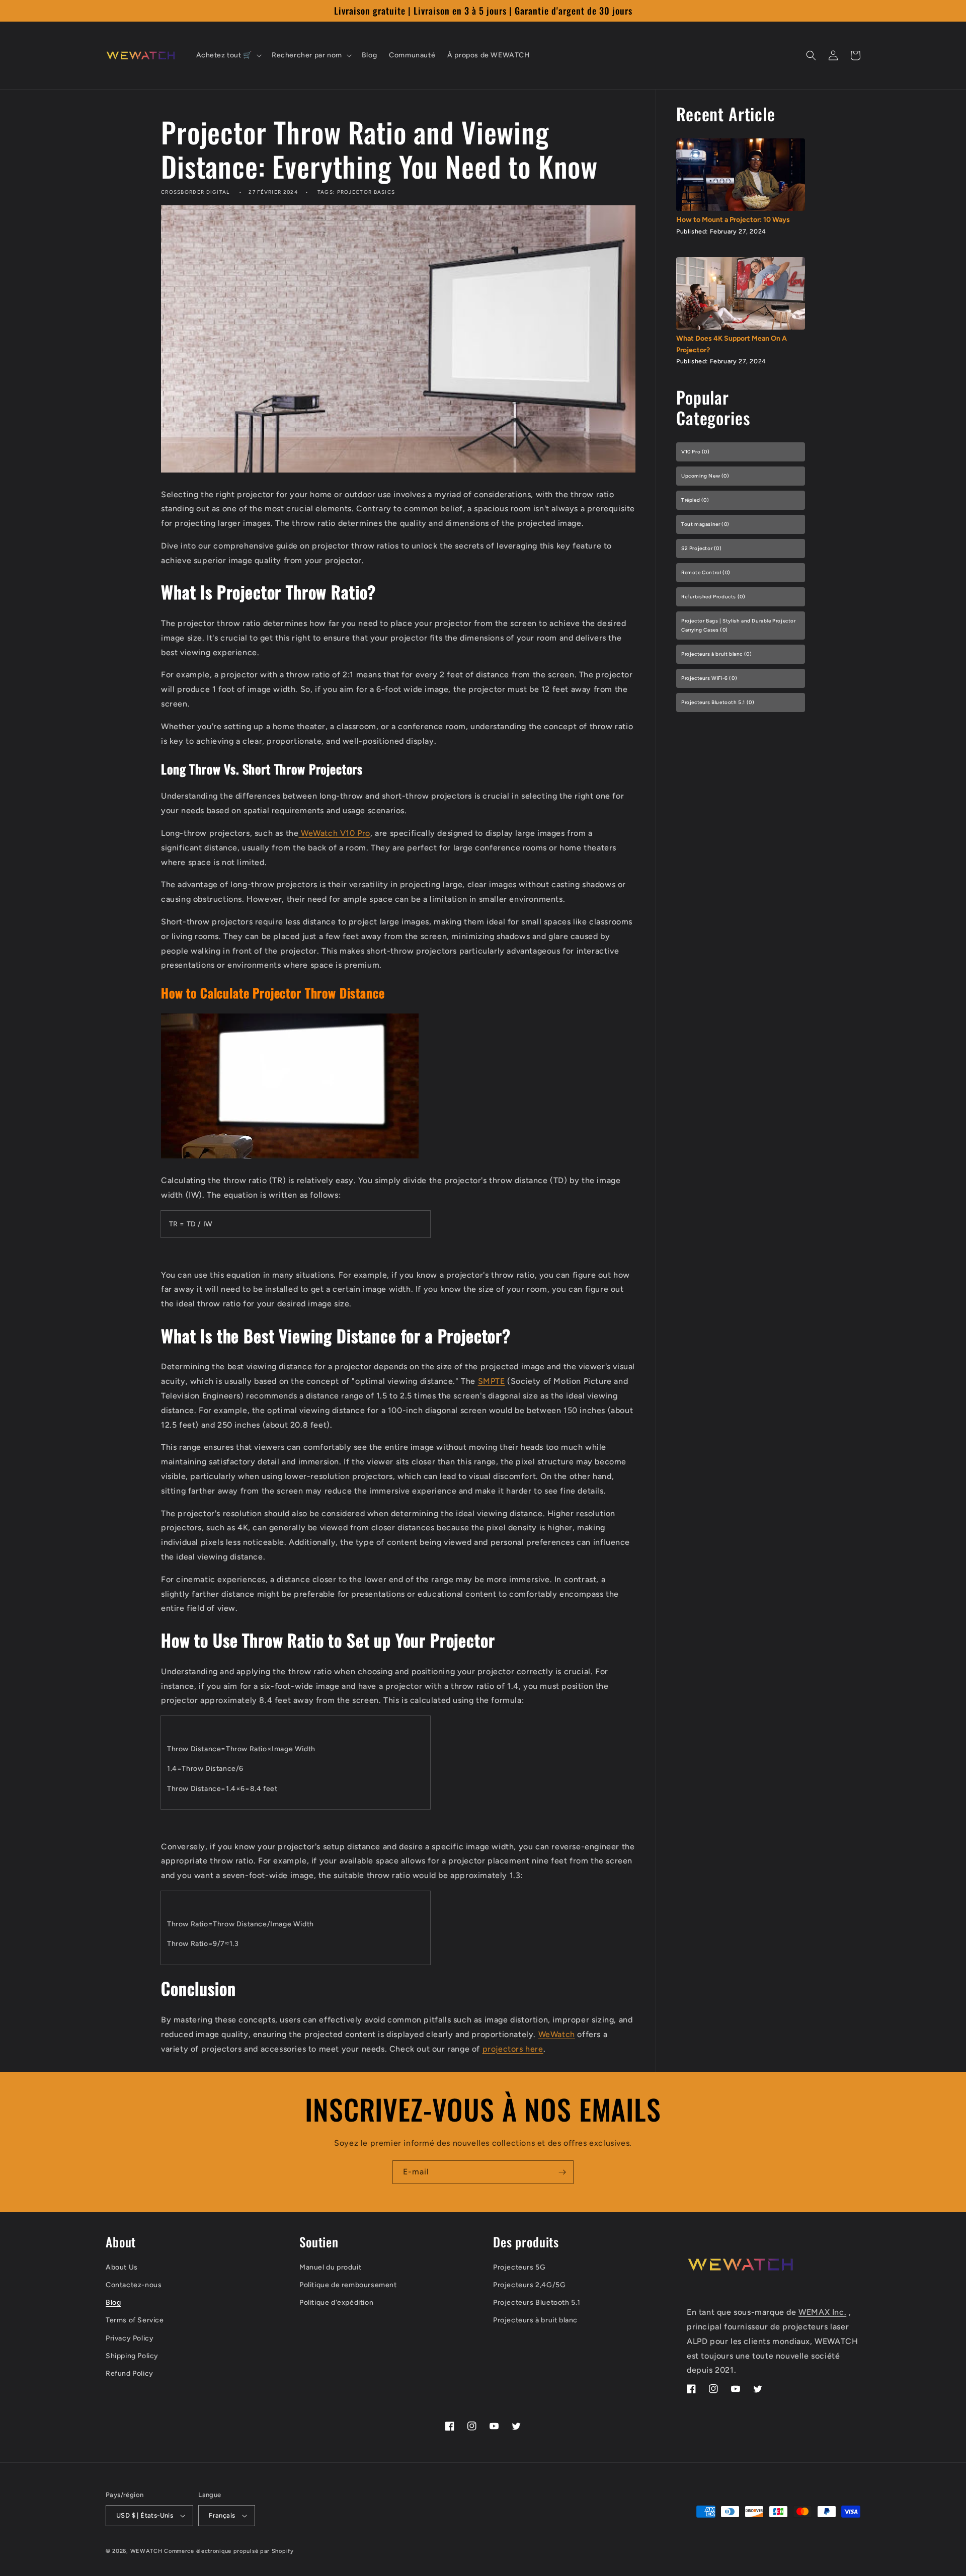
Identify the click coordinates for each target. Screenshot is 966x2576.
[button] (228, 55)
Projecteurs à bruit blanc (535, 2320)
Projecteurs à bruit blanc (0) (716, 654)
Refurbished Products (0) (713, 597)
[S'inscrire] (562, 2172)
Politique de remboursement (348, 2285)
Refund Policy (130, 2373)
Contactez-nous (134, 2285)
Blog (113, 2302)
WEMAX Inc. (822, 2312)
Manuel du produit (330, 2267)
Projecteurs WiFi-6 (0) (709, 678)
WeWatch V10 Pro (336, 833)
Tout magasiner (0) (705, 524)
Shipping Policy (132, 2356)
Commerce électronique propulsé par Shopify (229, 2551)
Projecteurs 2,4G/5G (529, 2285)
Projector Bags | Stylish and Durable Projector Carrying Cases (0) (739, 625)
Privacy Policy (130, 2338)
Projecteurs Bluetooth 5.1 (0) (718, 702)
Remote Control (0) (706, 572)
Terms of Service (135, 2320)
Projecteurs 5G (519, 2267)
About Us (122, 2267)
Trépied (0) (695, 500)
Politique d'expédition (336, 2302)
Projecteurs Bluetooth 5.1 (537, 2302)
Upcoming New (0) (705, 476)
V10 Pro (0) (696, 452)
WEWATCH (146, 2551)
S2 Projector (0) (702, 548)
